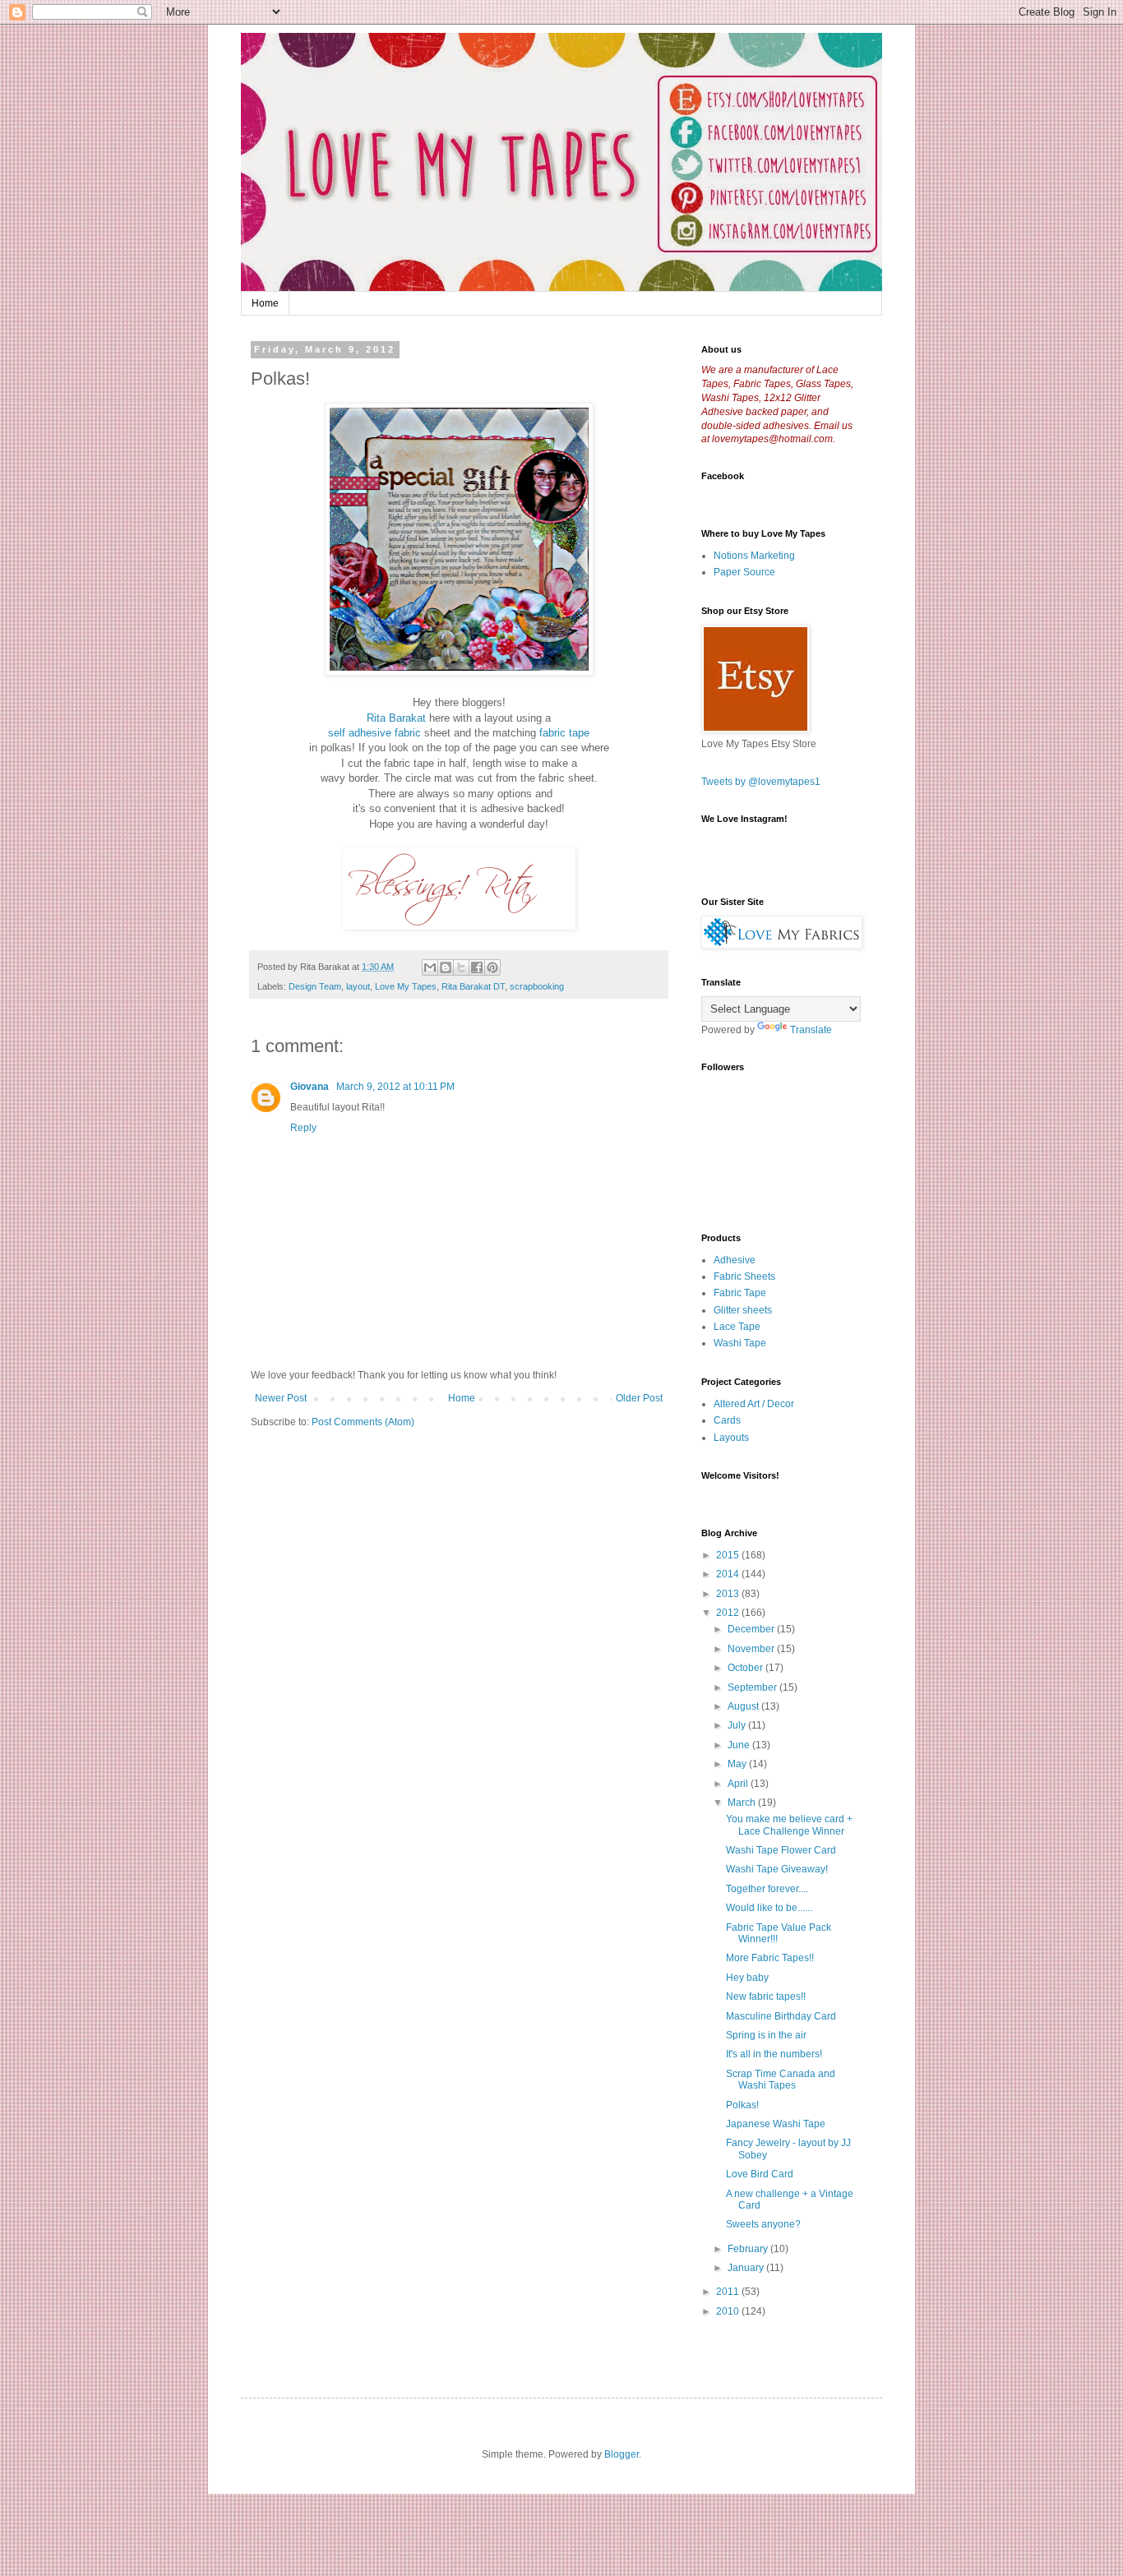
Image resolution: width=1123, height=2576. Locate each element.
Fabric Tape (740, 1293)
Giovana (311, 1087)
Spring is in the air (766, 2035)
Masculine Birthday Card (781, 2016)
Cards (727, 1420)
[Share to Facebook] (477, 967)
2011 (729, 2292)
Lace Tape (737, 1327)
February (749, 2249)
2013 (729, 1594)
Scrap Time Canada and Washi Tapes (781, 2080)
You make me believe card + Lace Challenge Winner (789, 1825)
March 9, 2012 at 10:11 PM (395, 1087)
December (752, 1629)
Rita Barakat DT (473, 986)
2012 (729, 1613)
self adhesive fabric (374, 733)
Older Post (639, 1398)
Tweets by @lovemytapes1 (761, 782)
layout (358, 986)
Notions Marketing (754, 556)
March (743, 1803)
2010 (729, 2311)
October (746, 1668)
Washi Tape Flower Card (781, 1850)
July (738, 1725)
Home (265, 303)
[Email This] (430, 967)
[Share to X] (461, 967)
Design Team (315, 986)
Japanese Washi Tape (776, 2124)
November (752, 1649)
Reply (303, 1128)
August (744, 1706)
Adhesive (735, 1260)
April (739, 1784)
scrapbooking (537, 986)
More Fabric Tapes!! (770, 1958)
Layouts (731, 1438)
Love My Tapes (406, 986)
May (738, 1764)
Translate (811, 1030)
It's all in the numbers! (774, 2054)
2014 (729, 1574)
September (753, 1687)
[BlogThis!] (446, 967)
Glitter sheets (743, 1310)
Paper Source (744, 572)
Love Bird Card (760, 2174)
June (740, 1745)
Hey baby (747, 1978)
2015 (729, 1555)
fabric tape (564, 733)
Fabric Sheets (744, 1276)
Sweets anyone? (763, 2224)
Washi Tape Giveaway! (777, 1869)
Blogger (622, 2454)
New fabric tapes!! (766, 1997)
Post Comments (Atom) (363, 1422)
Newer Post (281, 1398)
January (747, 2268)
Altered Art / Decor (754, 1404)
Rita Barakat (396, 718)
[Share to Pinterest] (492, 967)
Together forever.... (767, 1889)
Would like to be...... (769, 1908)
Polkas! (742, 2105)
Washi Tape (740, 1343)
